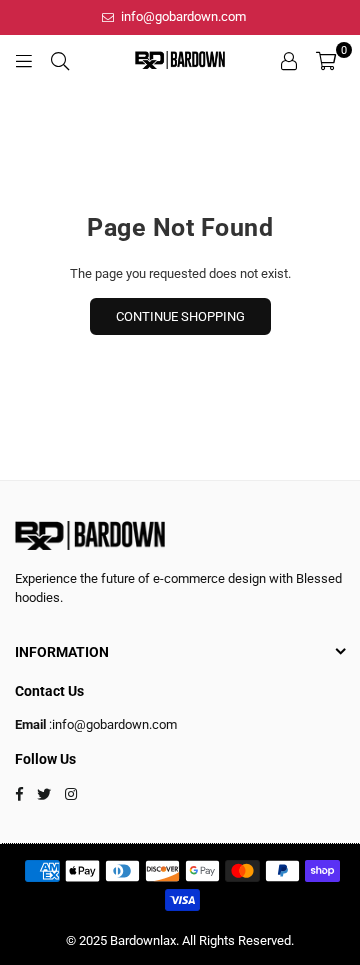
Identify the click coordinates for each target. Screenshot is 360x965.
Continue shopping (180, 316)
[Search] (60, 60)
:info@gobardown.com (111, 724)
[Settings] (289, 60)
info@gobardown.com (182, 16)
